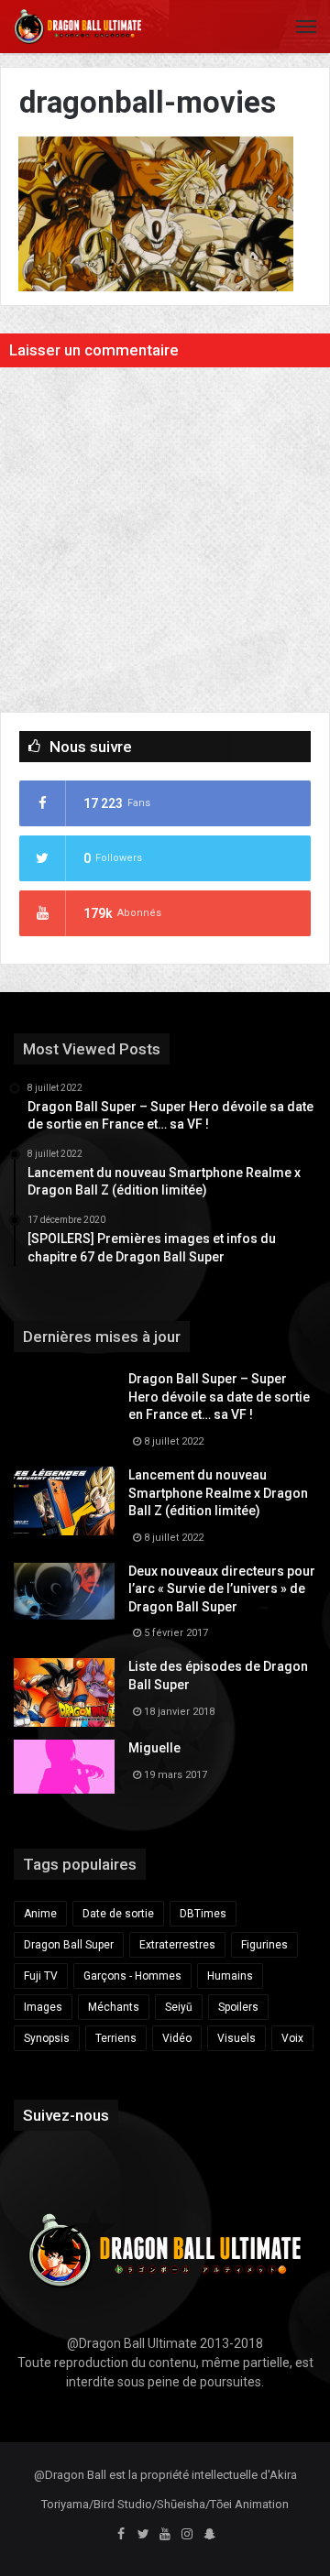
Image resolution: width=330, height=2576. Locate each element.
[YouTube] (165, 2535)
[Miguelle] (64, 1766)
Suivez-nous (66, 2115)
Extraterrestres (177, 1945)
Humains (230, 1976)
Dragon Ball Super (69, 1945)
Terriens (116, 2038)
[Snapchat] (209, 2535)
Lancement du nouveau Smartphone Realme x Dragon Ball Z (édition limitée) (218, 1493)
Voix (292, 2038)
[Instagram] (187, 2535)
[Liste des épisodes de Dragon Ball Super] (64, 1692)
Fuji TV (41, 1976)
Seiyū (179, 2007)
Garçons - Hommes (132, 1976)
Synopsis (47, 2038)
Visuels (236, 2038)
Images (43, 2007)
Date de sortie (118, 1914)
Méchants (114, 2007)
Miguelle (154, 1748)
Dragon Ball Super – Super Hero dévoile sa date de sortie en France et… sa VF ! (219, 1397)
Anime (40, 1914)
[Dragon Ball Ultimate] (78, 27)
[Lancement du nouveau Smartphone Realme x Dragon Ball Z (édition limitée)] (64, 1501)
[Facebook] (121, 2535)
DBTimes (203, 1914)
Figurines (264, 1945)
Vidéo (177, 2038)
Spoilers (238, 2007)
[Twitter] (143, 2535)
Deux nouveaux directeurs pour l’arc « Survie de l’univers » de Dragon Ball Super (222, 1589)
